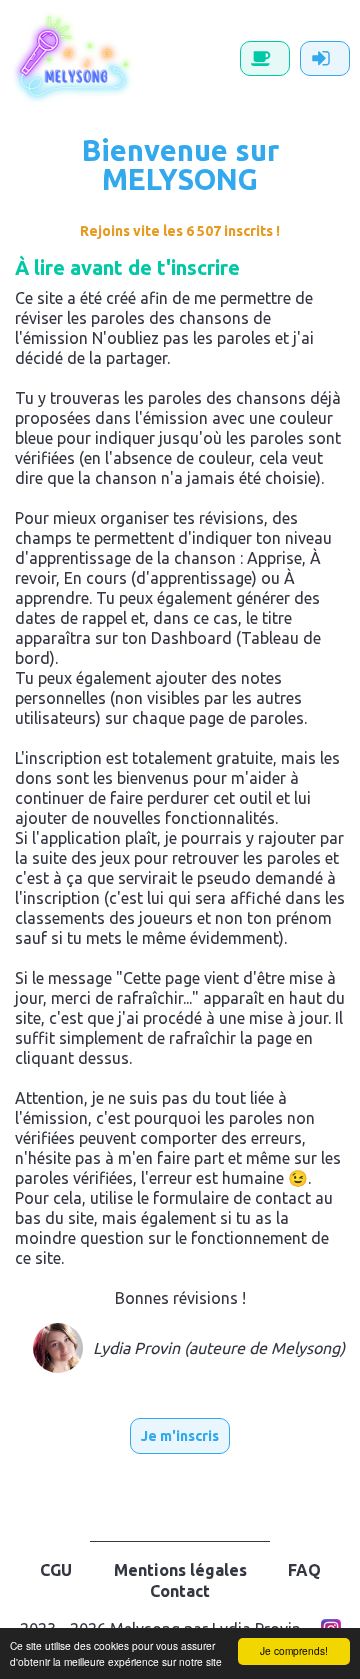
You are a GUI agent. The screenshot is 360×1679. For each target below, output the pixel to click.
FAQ (304, 1570)
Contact (180, 1591)
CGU (56, 1570)
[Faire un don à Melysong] (265, 58)
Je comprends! (294, 1650)
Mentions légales (180, 1570)
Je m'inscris (180, 1436)
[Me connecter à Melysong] (325, 58)
